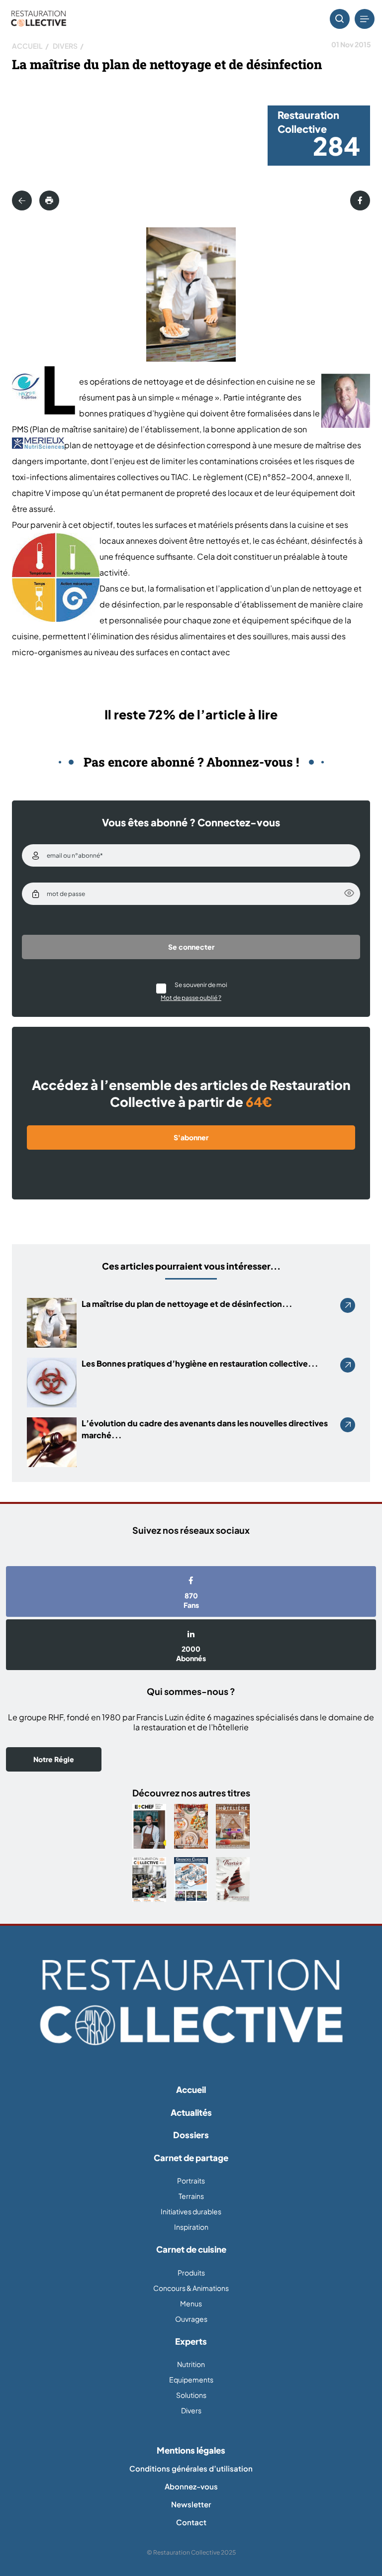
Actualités (191, 2112)
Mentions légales (191, 2450)
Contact (191, 2522)
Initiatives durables (191, 2211)
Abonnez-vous (191, 2486)
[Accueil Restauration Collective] (39, 19)
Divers (65, 46)
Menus (191, 2303)
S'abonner (191, 1137)
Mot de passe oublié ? (191, 998)
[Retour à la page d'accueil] (191, 2002)
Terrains (191, 2196)
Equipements (191, 2379)
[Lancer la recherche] (340, 19)
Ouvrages (191, 2319)
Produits (191, 2273)
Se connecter (191, 947)
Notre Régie (54, 1759)
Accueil (27, 46)
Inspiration (191, 2227)
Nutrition (191, 2364)
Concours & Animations (191, 2288)
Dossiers (191, 2135)
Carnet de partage (191, 2158)
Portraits (191, 2180)
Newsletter (191, 2504)
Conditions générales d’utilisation (191, 2468)
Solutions (191, 2395)
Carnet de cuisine (191, 2249)
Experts (191, 2341)
